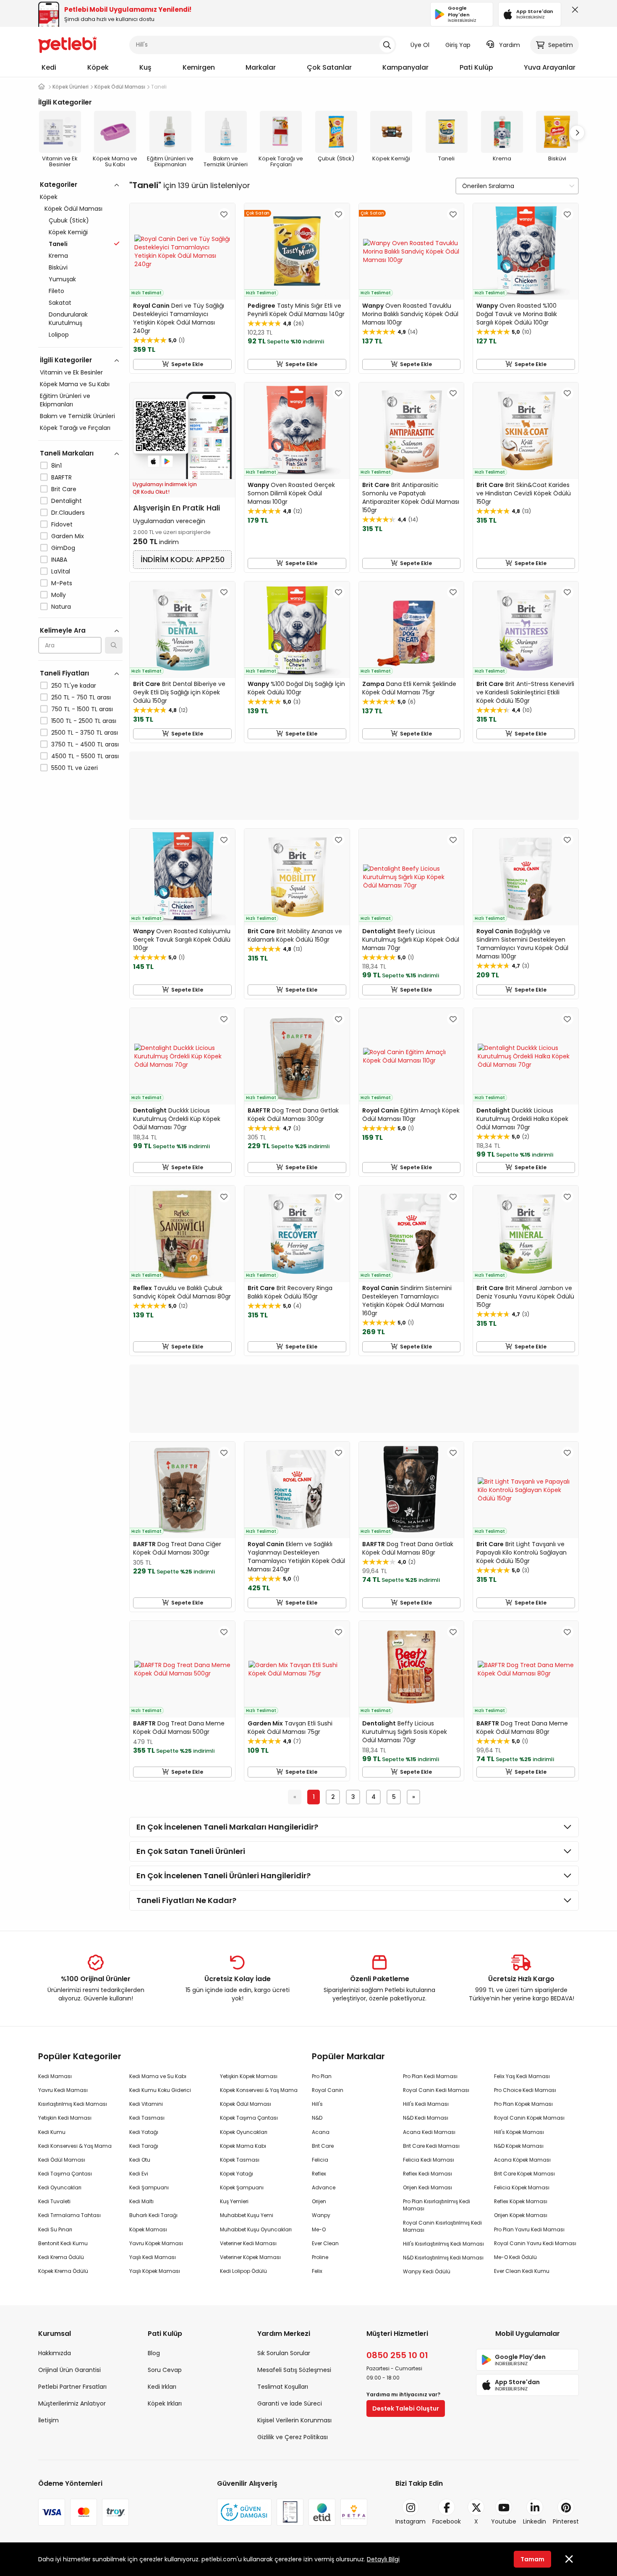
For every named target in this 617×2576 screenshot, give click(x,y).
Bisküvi (58, 267)
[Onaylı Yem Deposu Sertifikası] (290, 2512)
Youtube (504, 2521)
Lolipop (59, 335)
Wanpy (321, 2215)
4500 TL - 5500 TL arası (85, 756)
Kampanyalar (405, 67)
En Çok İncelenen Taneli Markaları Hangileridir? (227, 1827)
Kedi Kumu (52, 2132)
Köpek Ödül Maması (73, 209)
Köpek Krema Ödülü (63, 2271)
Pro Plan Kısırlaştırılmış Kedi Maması (437, 2205)
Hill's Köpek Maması (519, 2132)
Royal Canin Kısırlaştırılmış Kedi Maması (442, 2226)
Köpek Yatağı (237, 2174)
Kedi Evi (139, 2174)
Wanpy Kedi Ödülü (427, 2271)
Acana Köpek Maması (522, 2160)
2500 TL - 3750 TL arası (85, 733)
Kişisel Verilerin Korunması (294, 2420)
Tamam (532, 2559)
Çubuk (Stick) (69, 220)
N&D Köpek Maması (519, 2146)
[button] (577, 133)
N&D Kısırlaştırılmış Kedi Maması (443, 2258)
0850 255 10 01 (397, 2355)
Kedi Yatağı (144, 2132)
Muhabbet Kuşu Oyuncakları (256, 2229)
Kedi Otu (140, 2160)
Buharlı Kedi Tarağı (153, 2215)
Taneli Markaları (67, 453)
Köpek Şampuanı (242, 2187)
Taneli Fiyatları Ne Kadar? (186, 1900)
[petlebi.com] (42, 87)
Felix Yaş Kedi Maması (522, 2076)
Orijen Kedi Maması (427, 2187)
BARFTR (61, 477)
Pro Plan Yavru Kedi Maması (529, 2229)
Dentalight (67, 501)
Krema (58, 256)
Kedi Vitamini (146, 2104)
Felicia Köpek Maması (522, 2187)
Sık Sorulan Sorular (284, 2353)
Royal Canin (328, 2090)
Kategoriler (59, 185)
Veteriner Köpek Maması (250, 2257)
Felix (317, 2271)
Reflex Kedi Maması (427, 2174)
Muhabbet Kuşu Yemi (247, 2215)
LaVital (61, 571)
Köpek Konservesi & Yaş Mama (259, 2090)
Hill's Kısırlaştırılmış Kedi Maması (443, 2244)
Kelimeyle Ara (63, 630)
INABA (59, 560)
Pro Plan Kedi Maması (430, 2076)
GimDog (63, 548)
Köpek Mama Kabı (243, 2146)
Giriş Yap (458, 45)
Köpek (98, 67)
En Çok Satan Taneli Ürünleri (191, 1851)
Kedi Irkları (162, 2387)
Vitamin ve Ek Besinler (71, 372)
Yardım (510, 45)
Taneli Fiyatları (64, 673)
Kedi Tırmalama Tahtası (69, 2215)
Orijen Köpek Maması (521, 2215)
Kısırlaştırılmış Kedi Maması (73, 2104)
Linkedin (535, 2521)
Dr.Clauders (68, 513)
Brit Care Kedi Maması (431, 2146)
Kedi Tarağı (144, 2146)
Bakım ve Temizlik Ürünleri (77, 416)
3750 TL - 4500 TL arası (85, 744)
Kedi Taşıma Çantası (65, 2174)
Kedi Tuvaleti (54, 2201)
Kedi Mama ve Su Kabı (158, 2076)
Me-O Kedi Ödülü (515, 2257)
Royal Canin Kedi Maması (436, 2090)
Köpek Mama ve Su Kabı (75, 384)
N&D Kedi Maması (426, 2118)
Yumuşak (62, 279)
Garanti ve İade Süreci (290, 2403)
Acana (321, 2132)
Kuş (145, 67)
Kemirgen (199, 67)
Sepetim (561, 45)
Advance (324, 2187)
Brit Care (64, 489)
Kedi (49, 67)
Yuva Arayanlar (550, 67)
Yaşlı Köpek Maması (155, 2271)
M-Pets (62, 583)
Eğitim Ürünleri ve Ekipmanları (65, 400)
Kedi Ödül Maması (62, 2160)
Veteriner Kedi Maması (248, 2243)
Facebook (447, 2521)
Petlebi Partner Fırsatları (72, 2387)
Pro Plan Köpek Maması (523, 2104)
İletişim (48, 2420)
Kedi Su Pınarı (55, 2229)
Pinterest (566, 2521)
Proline (320, 2257)
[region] (80, 513)
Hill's (317, 2104)
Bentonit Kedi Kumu (63, 2243)
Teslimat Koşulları (283, 2387)
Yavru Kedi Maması (63, 2090)
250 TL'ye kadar (74, 686)
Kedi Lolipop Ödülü (243, 2271)
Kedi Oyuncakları (60, 2187)
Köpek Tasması (240, 2160)
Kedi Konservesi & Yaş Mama (75, 2146)
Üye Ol (420, 45)
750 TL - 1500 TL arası (82, 709)
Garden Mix (68, 536)
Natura (61, 607)
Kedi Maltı (141, 2201)
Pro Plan (322, 2076)
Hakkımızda (55, 2353)
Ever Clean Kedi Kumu (522, 2271)
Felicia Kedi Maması (429, 2160)
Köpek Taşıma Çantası (249, 2118)
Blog (154, 2353)
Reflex (319, 2174)
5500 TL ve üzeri (75, 768)
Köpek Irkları (165, 2403)
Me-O (319, 2229)
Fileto (56, 291)
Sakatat (60, 303)
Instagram (410, 2521)
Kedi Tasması (147, 2118)
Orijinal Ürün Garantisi (69, 2370)
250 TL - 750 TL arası (81, 697)
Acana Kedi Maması (429, 2132)
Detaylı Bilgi (383, 2559)
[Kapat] (573, 12)
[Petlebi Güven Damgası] (244, 2512)
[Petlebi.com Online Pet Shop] (68, 44)
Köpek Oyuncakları (244, 2132)
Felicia (320, 2160)
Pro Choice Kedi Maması (525, 2090)
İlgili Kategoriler (66, 360)
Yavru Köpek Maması (156, 2243)
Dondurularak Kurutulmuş (68, 319)
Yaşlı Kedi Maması (153, 2257)
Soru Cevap (165, 2370)
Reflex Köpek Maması (521, 2201)
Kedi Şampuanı (149, 2187)
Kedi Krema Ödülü (61, 2257)
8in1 (56, 466)
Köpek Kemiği (68, 232)
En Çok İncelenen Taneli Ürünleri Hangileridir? (224, 1876)
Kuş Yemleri (234, 2201)
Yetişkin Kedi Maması (65, 2118)
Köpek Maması (148, 2229)
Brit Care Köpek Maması (524, 2174)
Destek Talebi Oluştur (406, 2408)
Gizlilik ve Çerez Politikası (293, 2437)
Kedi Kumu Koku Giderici (160, 2090)
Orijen (319, 2201)
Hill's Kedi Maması (426, 2104)
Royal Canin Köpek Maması (529, 2118)
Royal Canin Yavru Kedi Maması (535, 2243)
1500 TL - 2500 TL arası (84, 721)
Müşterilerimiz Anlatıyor (72, 2403)
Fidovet (62, 524)
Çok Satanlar (329, 67)
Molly (59, 595)
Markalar (261, 67)
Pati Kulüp (476, 67)
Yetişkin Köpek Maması (249, 2076)
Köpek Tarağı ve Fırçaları (75, 428)
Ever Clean (325, 2243)
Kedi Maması (55, 2076)
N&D (317, 2118)
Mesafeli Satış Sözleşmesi (294, 2370)
